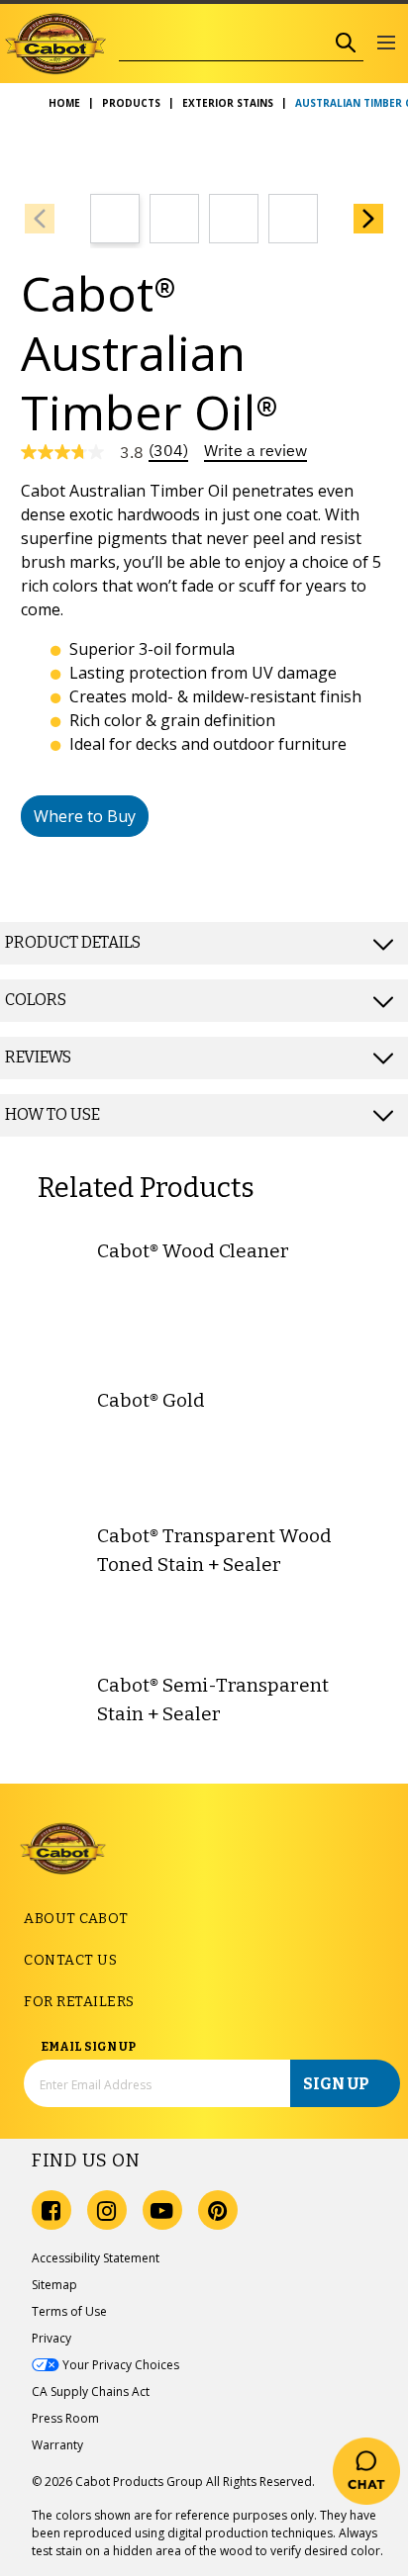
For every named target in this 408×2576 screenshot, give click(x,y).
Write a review (255, 451)
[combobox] (224, 43)
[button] (386, 44)
